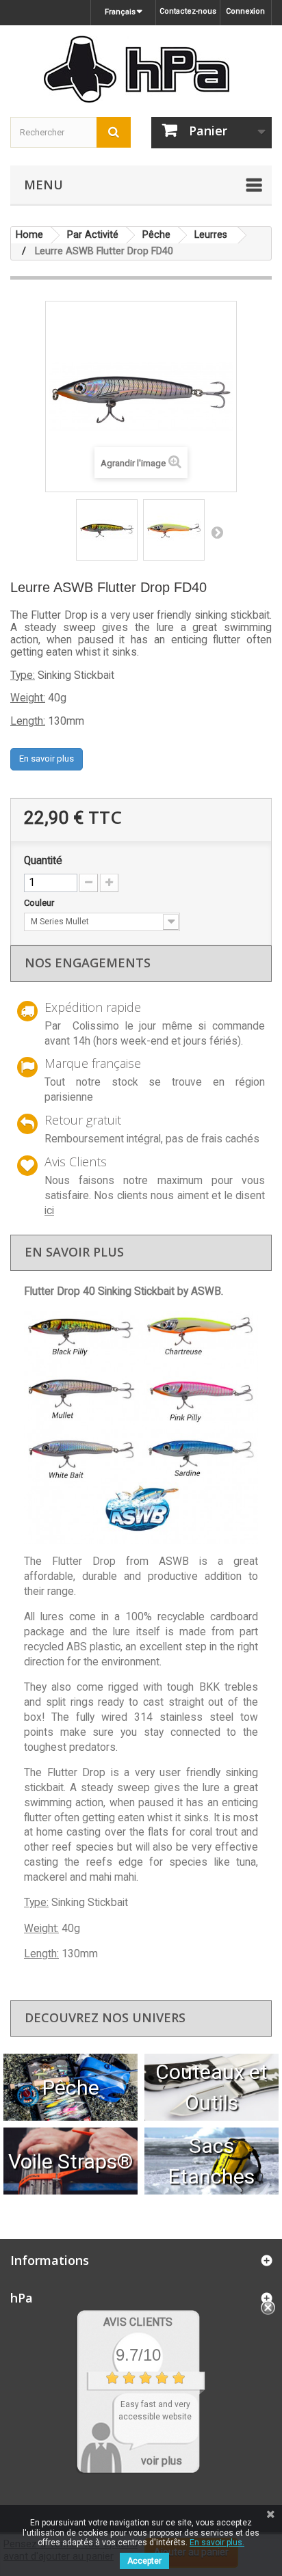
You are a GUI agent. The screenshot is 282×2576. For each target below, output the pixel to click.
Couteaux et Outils (211, 2087)
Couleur (40, 903)
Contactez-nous (188, 11)
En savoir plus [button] (47, 759)
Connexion (245, 11)
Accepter (144, 2561)
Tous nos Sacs (212, 2161)
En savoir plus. (217, 2543)
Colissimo (96, 1026)
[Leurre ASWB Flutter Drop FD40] (107, 530)
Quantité (43, 861)
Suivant (217, 532)
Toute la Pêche (71, 2087)
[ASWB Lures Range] (141, 1427)
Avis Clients (138, 2322)
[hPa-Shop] (141, 69)
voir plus (162, 2461)
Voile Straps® (70, 2161)
